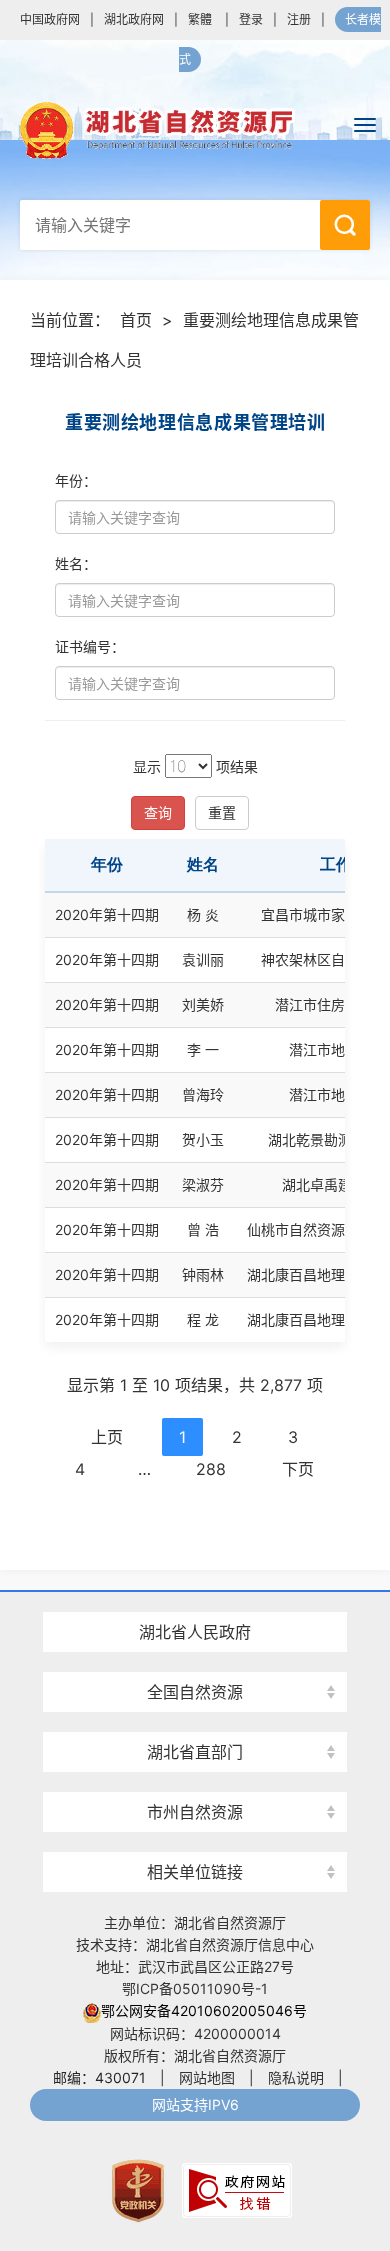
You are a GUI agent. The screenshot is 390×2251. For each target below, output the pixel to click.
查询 (158, 812)
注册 (299, 19)
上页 (107, 1437)
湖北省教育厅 (195, 1596)
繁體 (200, 19)
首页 (136, 320)
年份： (76, 480)
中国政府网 (50, 19)
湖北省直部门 (195, 1752)
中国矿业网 (195, 1834)
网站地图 (207, 2077)
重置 (222, 812)
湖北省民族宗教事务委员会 (195, 1716)
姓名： (76, 563)
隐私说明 (296, 2077)
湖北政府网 (134, 19)
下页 (298, 1469)
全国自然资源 (195, 1692)
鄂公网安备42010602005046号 (204, 2010)
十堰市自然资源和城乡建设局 (195, 1776)
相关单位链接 (195, 1872)
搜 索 (345, 225)
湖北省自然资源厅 (195, 130)
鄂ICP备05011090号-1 (195, 1988)
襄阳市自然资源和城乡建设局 (195, 1656)
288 (211, 1469)
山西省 (195, 1656)
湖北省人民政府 (195, 1632)
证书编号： (90, 646)
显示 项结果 (195, 766)
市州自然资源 (195, 1812)
